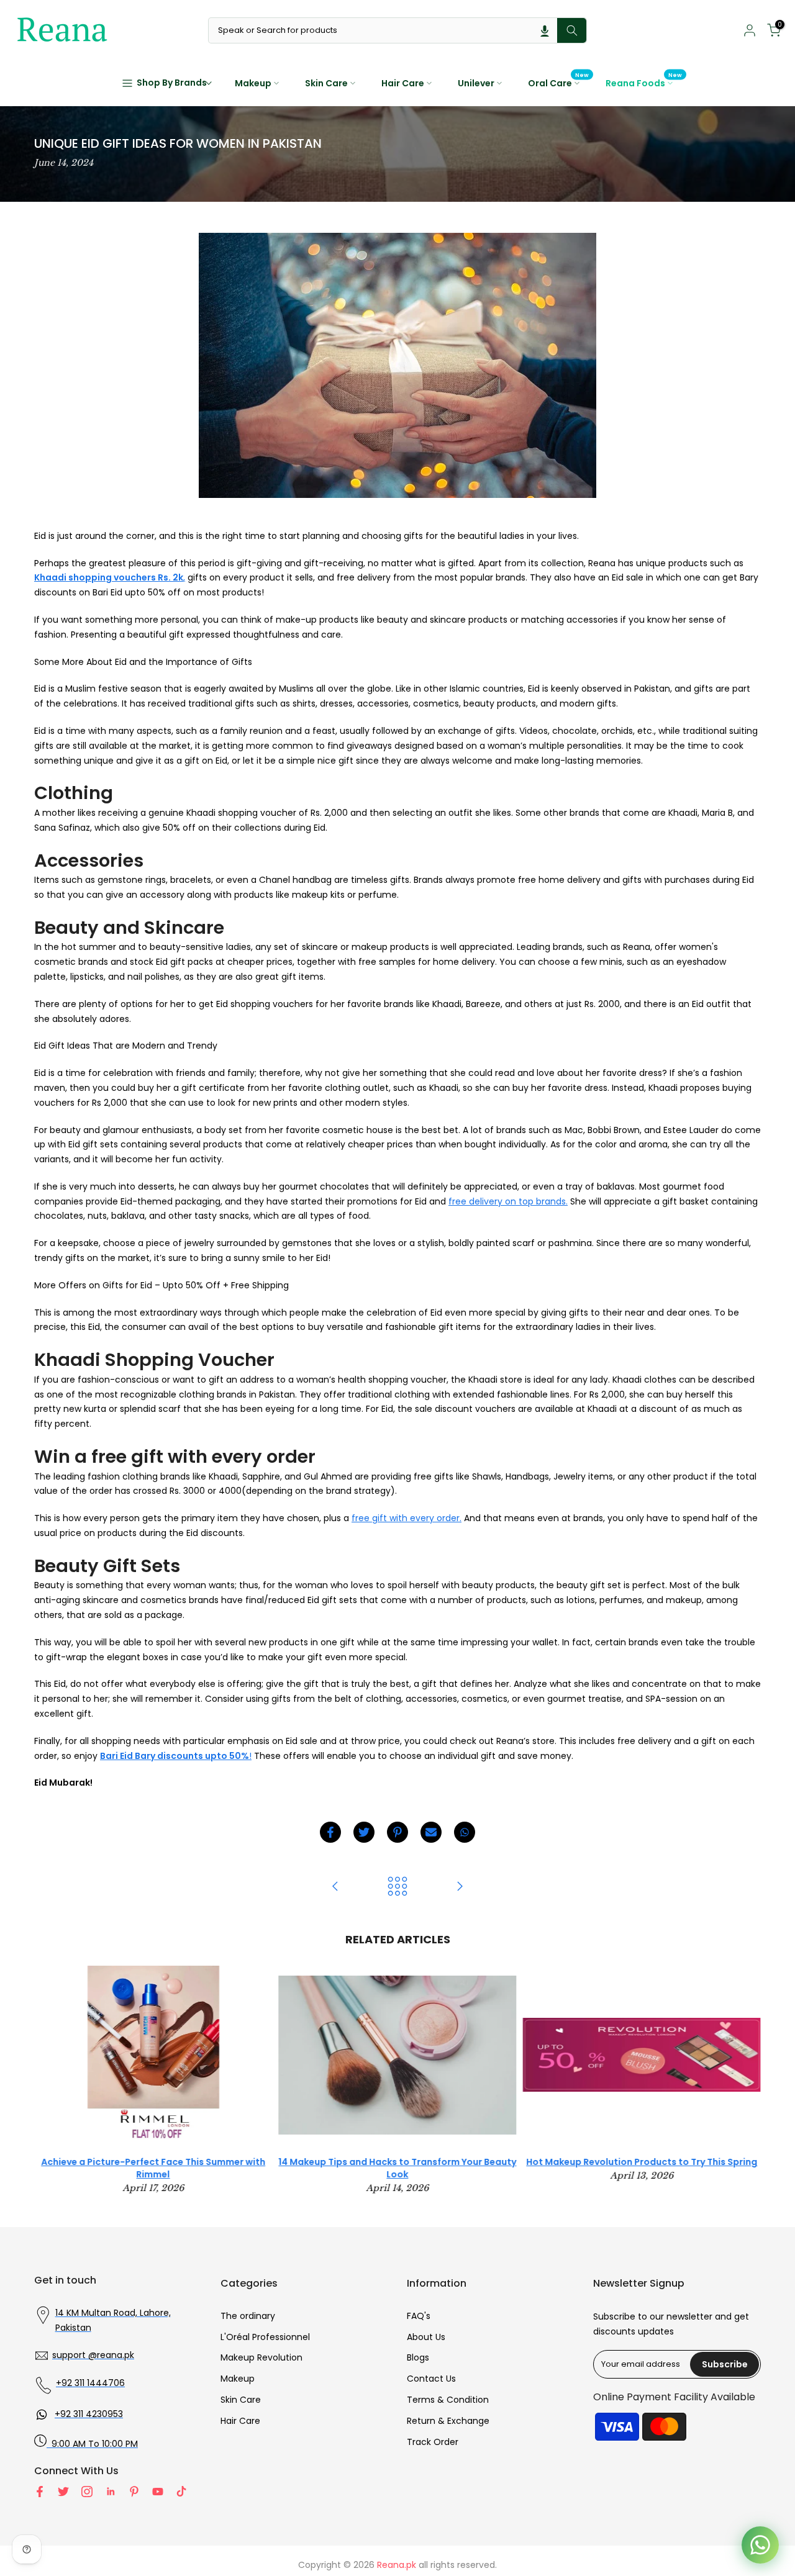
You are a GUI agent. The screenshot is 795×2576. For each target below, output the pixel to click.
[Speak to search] (545, 30)
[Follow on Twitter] (63, 2492)
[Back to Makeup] (397, 1887)
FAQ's (419, 2316)
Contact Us (431, 2379)
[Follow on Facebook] (40, 2492)
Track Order (433, 2442)
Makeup (253, 83)
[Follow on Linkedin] (111, 2492)
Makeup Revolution (261, 2357)
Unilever (476, 83)
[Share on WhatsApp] (465, 1832)
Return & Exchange (448, 2421)
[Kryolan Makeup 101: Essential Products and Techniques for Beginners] (335, 1887)
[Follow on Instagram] (87, 2492)
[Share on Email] (431, 1832)
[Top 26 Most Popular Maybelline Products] (460, 1887)
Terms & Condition (448, 2400)
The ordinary (248, 2316)
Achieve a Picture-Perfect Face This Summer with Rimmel (153, 2169)
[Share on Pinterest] (397, 1832)
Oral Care (559, 83)
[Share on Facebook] (330, 1832)
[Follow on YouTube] (158, 2492)
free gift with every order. (407, 1518)
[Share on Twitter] (364, 1832)
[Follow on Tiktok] (181, 2492)
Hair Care (403, 83)
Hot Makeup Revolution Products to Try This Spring (642, 2162)
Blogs (418, 2357)
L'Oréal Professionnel (265, 2337)
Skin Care (326, 83)
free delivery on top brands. (508, 1201)
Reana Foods (644, 83)
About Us (426, 2337)
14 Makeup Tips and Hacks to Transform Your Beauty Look (397, 2169)
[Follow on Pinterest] (134, 2492)
